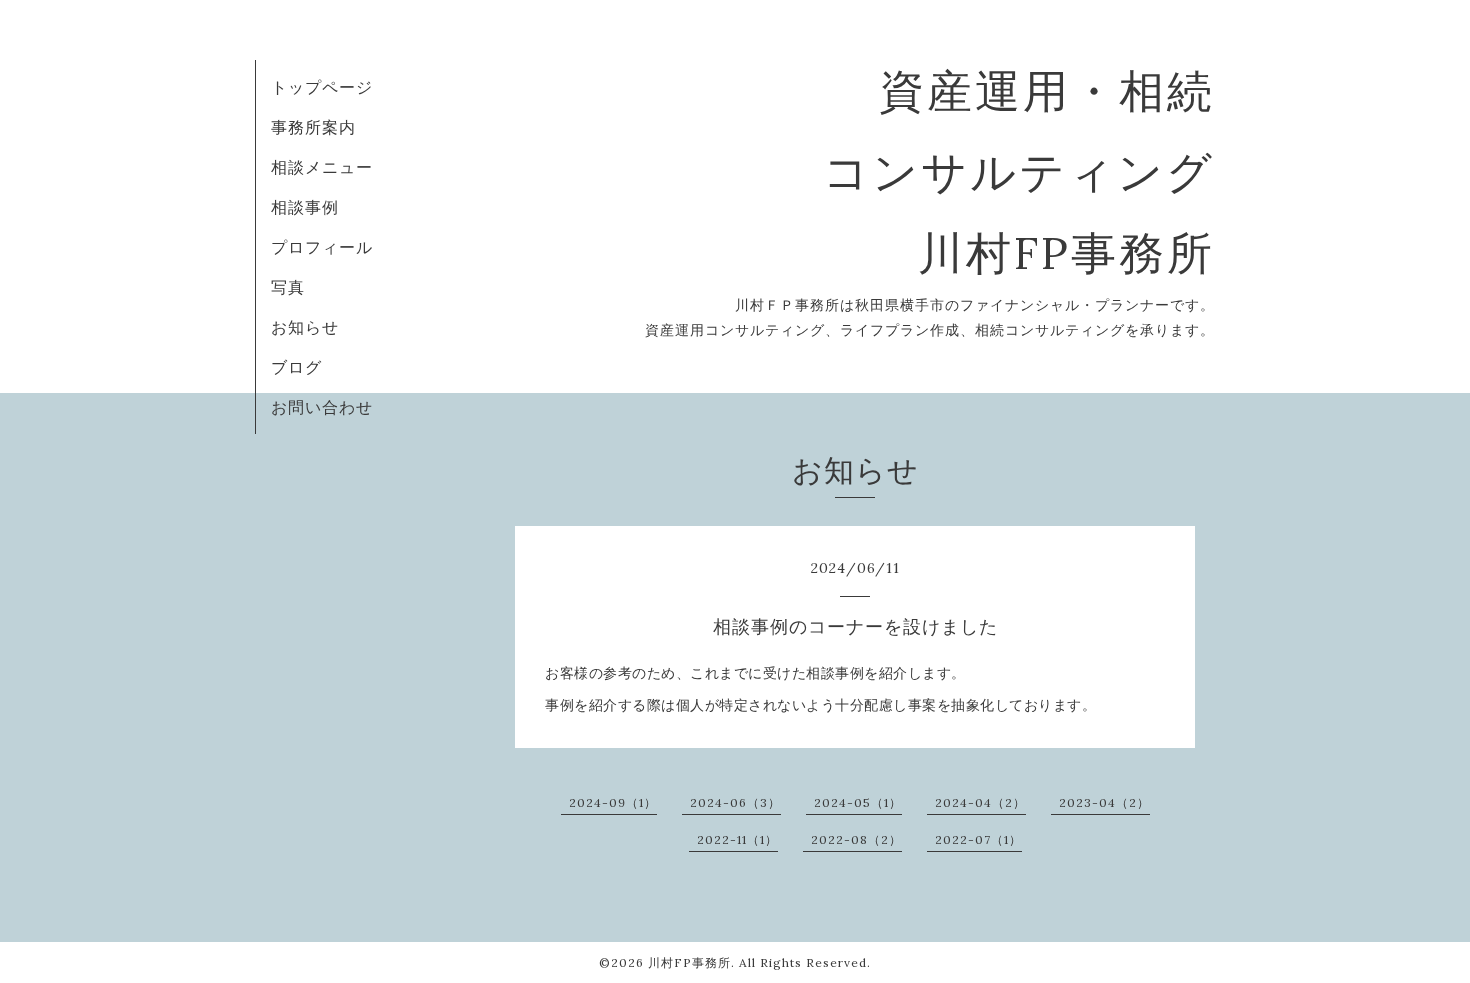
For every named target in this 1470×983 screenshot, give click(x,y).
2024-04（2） (980, 802)
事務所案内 (313, 127)
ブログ (296, 367)
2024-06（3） (735, 802)
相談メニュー (322, 167)
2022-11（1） (737, 839)
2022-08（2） (856, 839)
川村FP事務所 (689, 962)
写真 (288, 287)
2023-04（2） (1104, 802)
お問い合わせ (322, 407)
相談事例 (305, 207)
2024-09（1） (613, 802)
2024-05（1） (858, 802)
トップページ (322, 87)
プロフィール (322, 247)
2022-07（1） (978, 839)
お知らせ (305, 327)
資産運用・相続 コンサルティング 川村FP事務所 (1019, 171)
